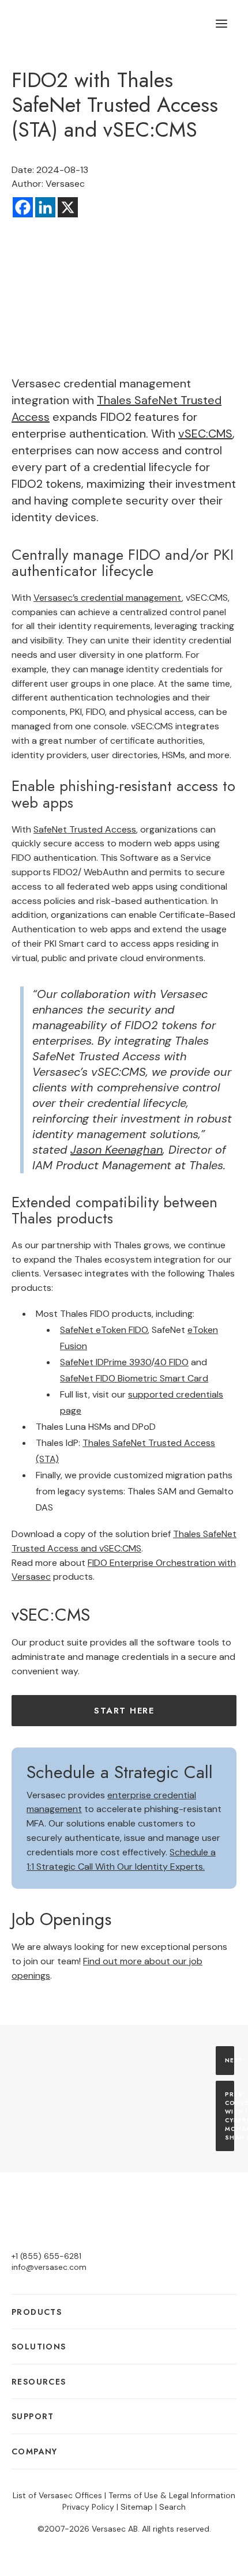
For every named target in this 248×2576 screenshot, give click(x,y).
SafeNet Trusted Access (85, 829)
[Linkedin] (45, 207)
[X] (68, 207)
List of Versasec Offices (57, 2495)
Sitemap (137, 2507)
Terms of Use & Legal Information (172, 2495)
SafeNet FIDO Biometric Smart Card (134, 1378)
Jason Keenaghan (117, 1150)
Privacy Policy (88, 2507)
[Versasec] (70, 24)
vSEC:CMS (205, 434)
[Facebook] (23, 207)
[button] (221, 24)
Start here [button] (124, 1711)
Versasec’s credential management (108, 598)
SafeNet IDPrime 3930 (106, 1362)
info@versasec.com (49, 2267)
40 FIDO (171, 1362)
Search (172, 2507)
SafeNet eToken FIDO (104, 1330)
